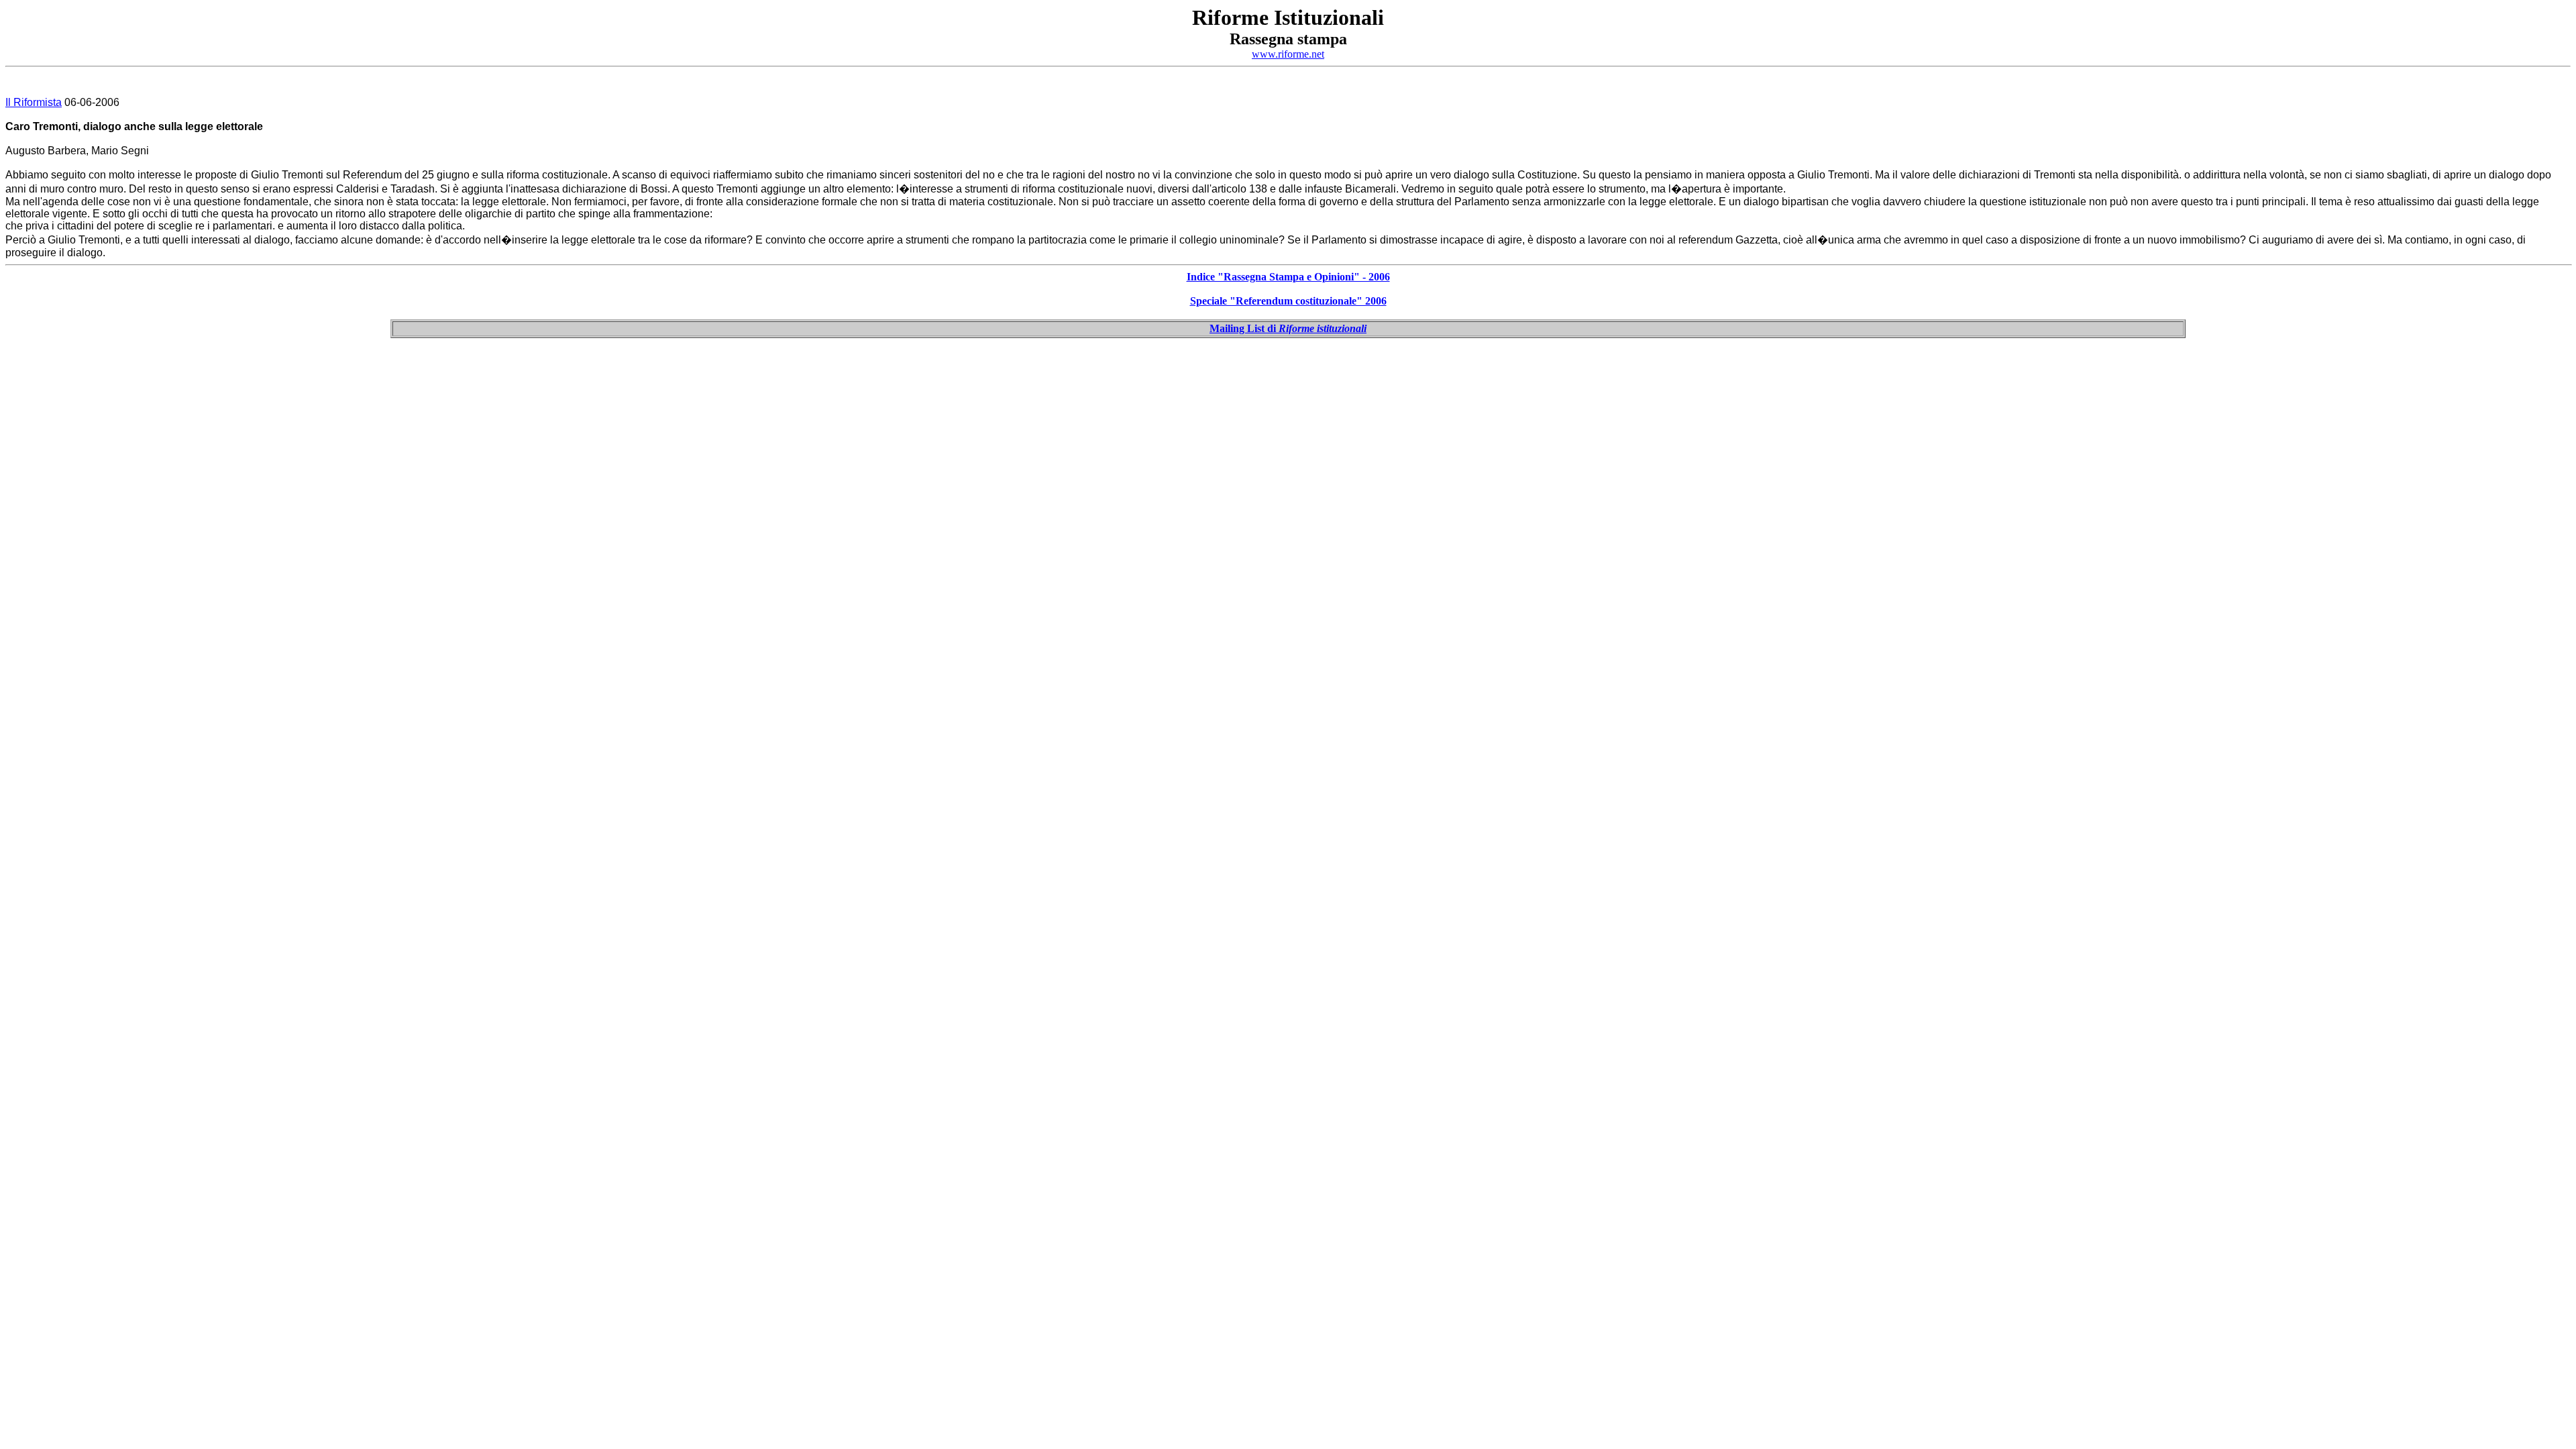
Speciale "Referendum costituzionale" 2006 (1288, 301)
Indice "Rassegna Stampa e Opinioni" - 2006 (1288, 277)
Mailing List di (1288, 328)
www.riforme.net (1288, 54)
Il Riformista (34, 102)
